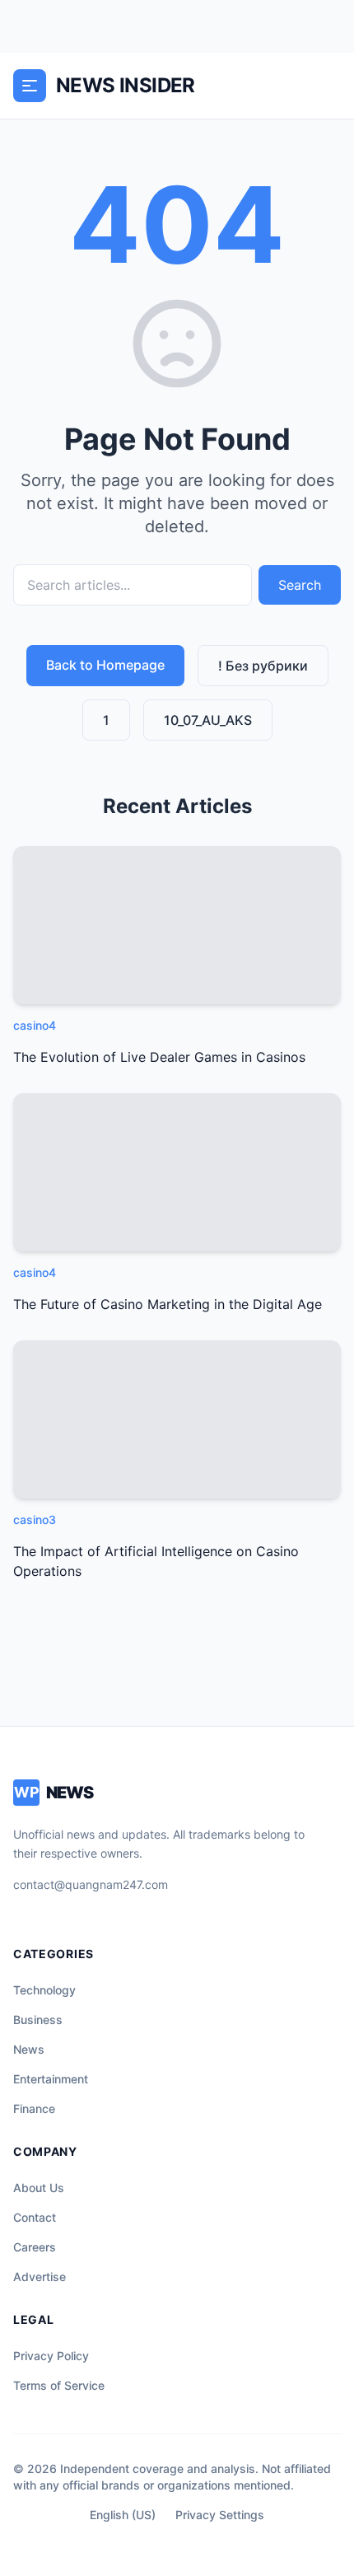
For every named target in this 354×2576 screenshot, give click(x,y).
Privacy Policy (51, 2356)
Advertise (40, 2277)
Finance (34, 2108)
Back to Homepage (105, 665)
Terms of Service (59, 2385)
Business (38, 2020)
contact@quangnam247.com (91, 1884)
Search (300, 585)
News (29, 2049)
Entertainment (51, 2079)
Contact (35, 2217)
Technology (44, 1990)
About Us (39, 2188)
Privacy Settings (220, 2515)
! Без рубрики (263, 666)
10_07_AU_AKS (208, 720)
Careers (35, 2247)
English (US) (123, 2515)
